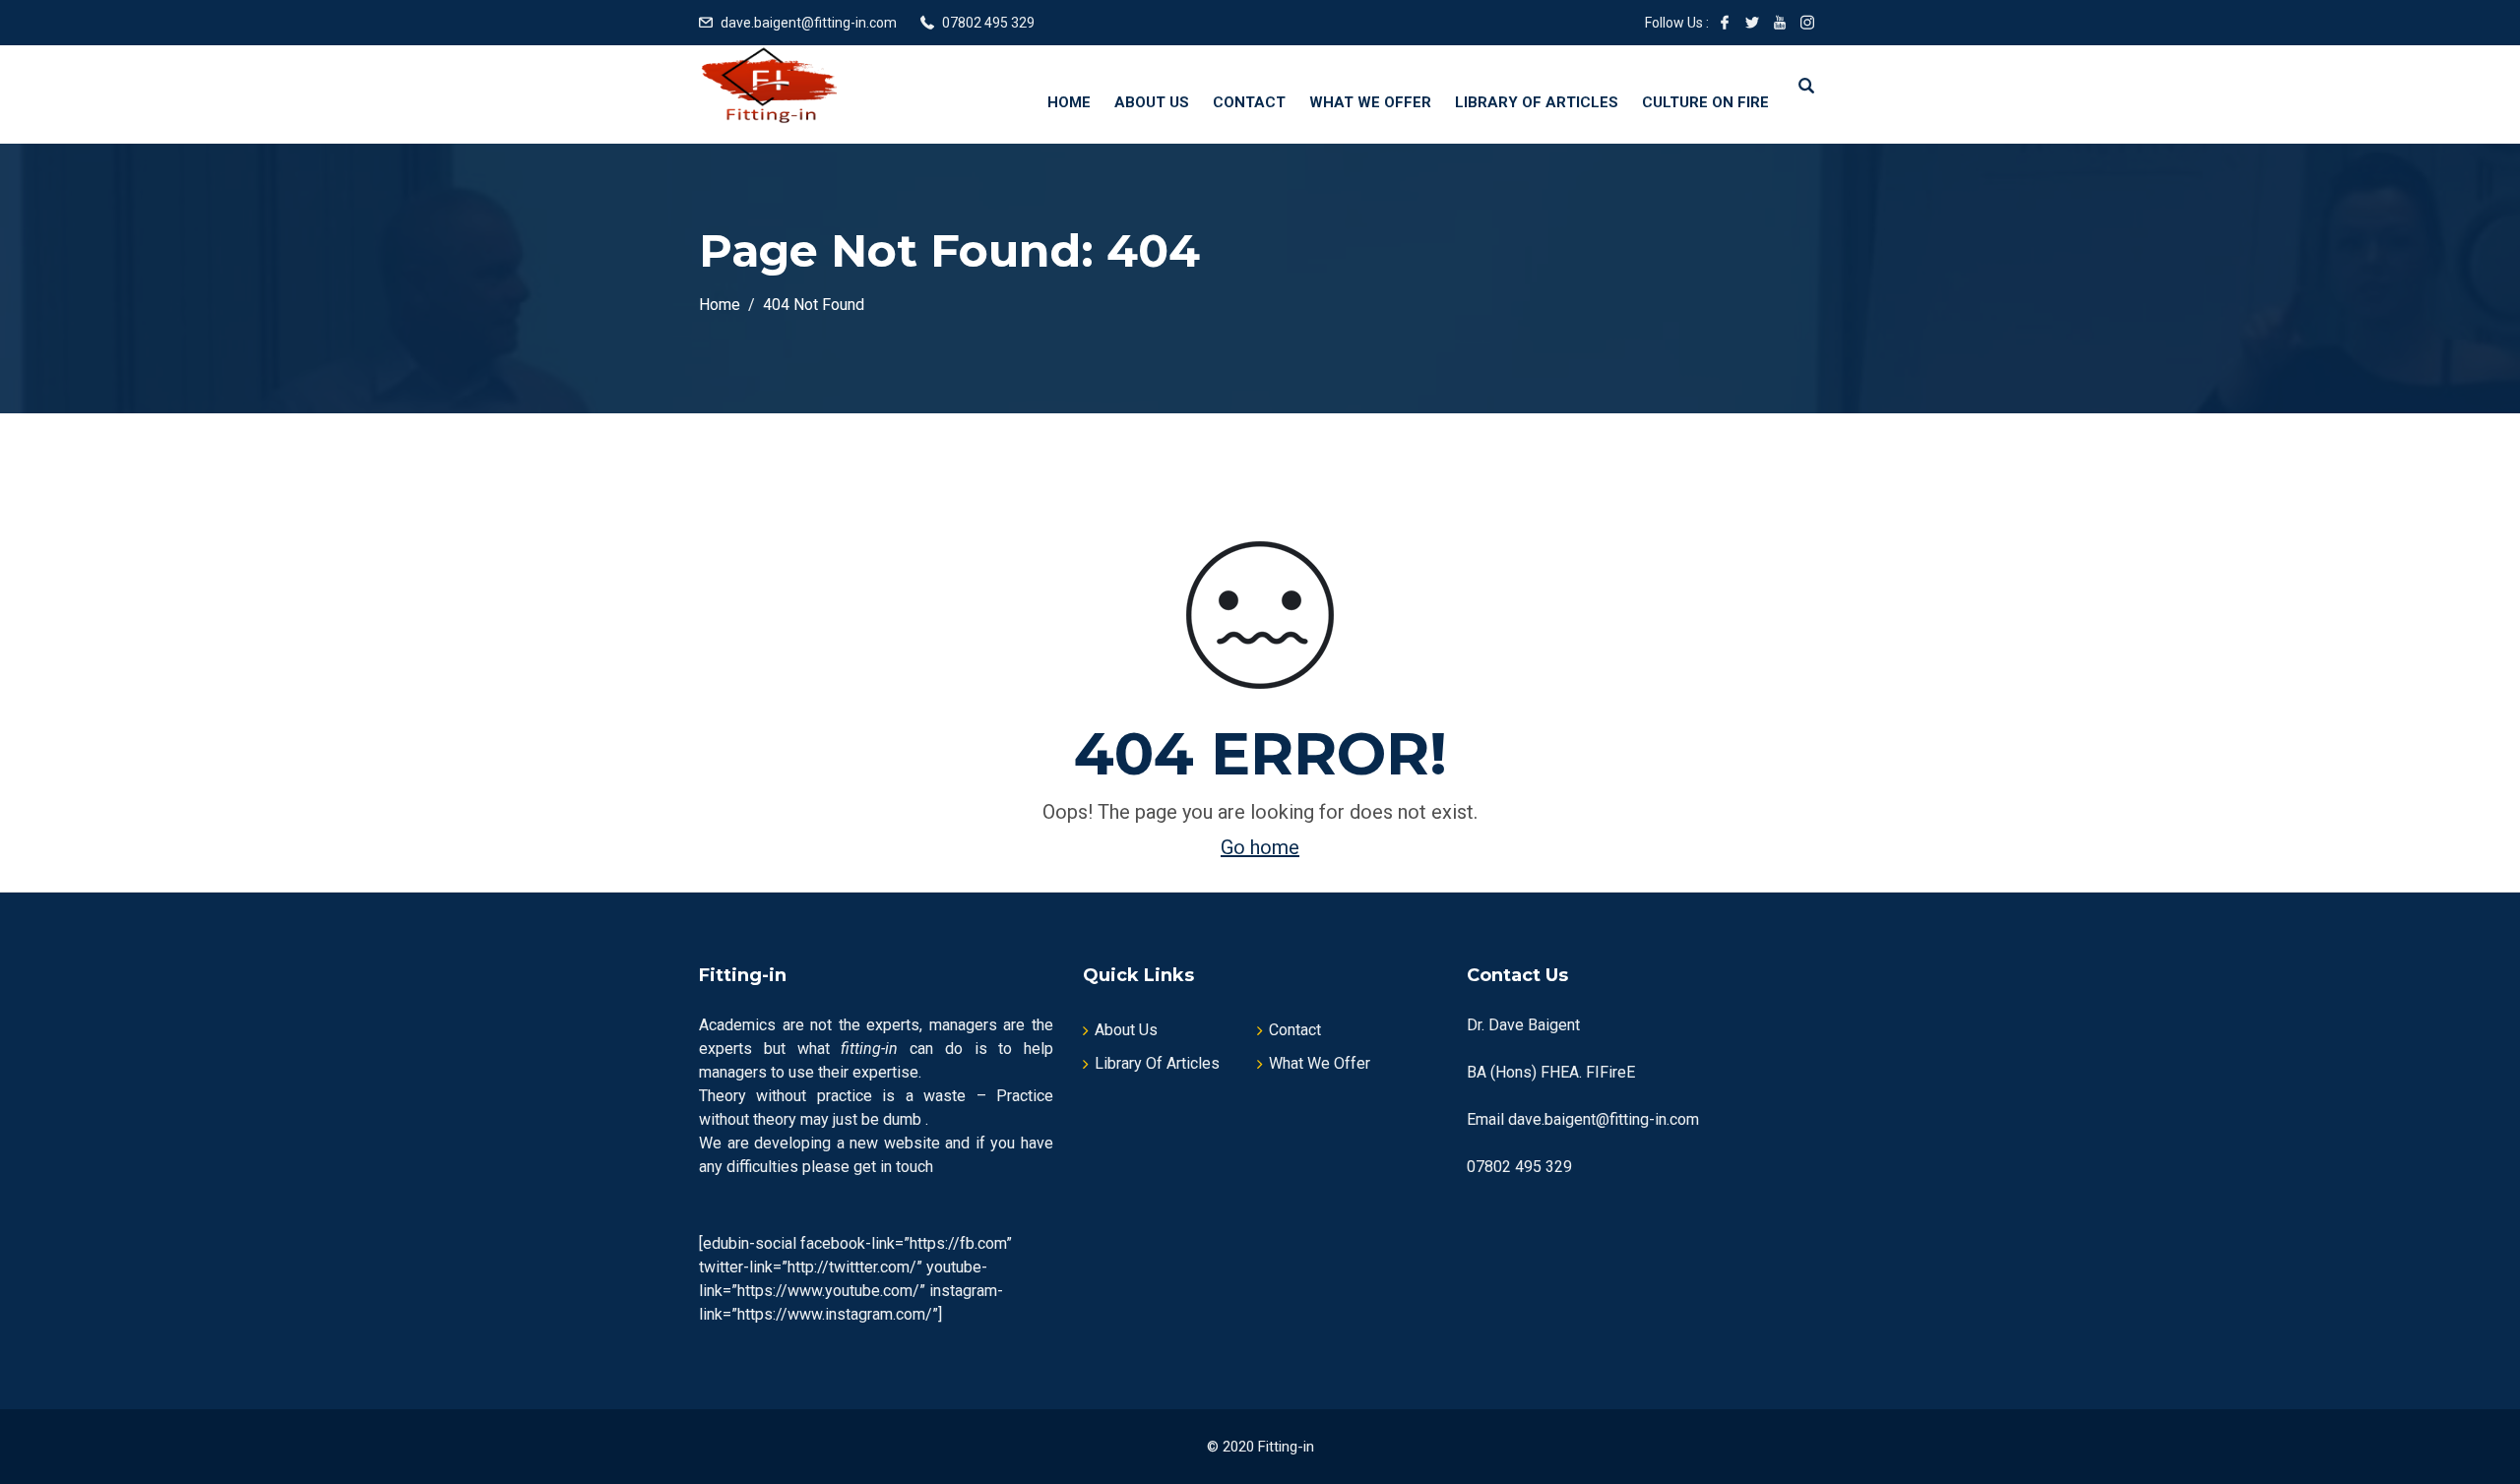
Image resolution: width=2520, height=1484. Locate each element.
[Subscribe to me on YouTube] (1780, 23)
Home (1069, 102)
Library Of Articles (1537, 102)
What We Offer (1370, 102)
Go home (1260, 847)
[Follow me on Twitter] (1752, 23)
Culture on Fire (1705, 102)
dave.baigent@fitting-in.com (809, 23)
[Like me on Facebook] (1725, 23)
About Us (1152, 102)
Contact (1249, 102)
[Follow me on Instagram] (1807, 23)
